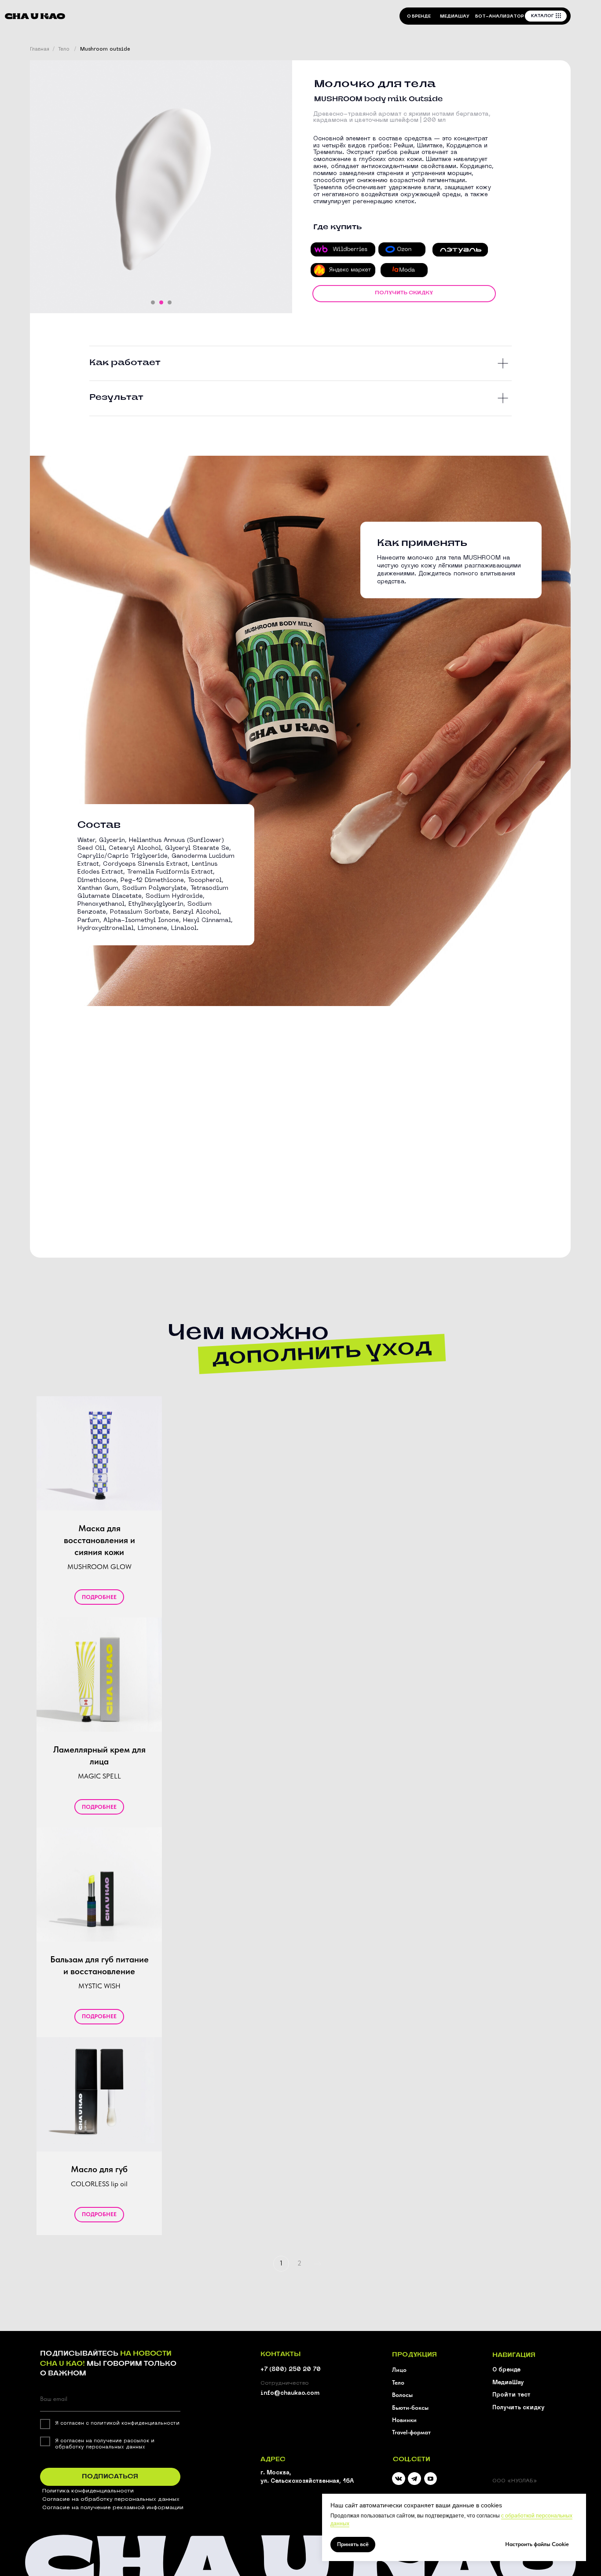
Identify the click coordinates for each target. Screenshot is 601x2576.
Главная (40, 49)
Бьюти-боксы (410, 2408)
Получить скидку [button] (519, 2408)
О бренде (506, 2370)
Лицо (399, 2370)
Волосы (402, 2395)
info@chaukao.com (290, 2393)
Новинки (404, 2420)
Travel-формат (411, 2432)
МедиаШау (508, 2383)
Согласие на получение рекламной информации (113, 2508)
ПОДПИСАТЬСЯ (110, 2477)
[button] (404, 294)
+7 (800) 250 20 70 (291, 2370)
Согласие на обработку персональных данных (111, 2499)
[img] (414, 2479)
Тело (64, 49)
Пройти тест (511, 2395)
